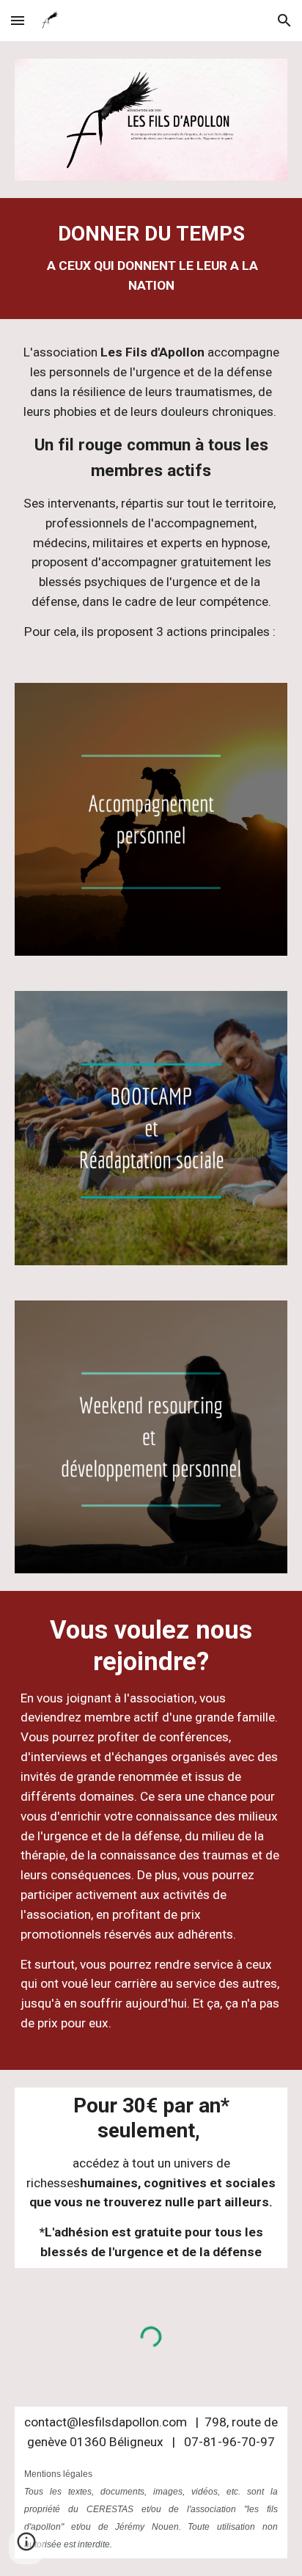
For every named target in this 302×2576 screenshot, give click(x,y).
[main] (151, 259)
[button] (18, 20)
